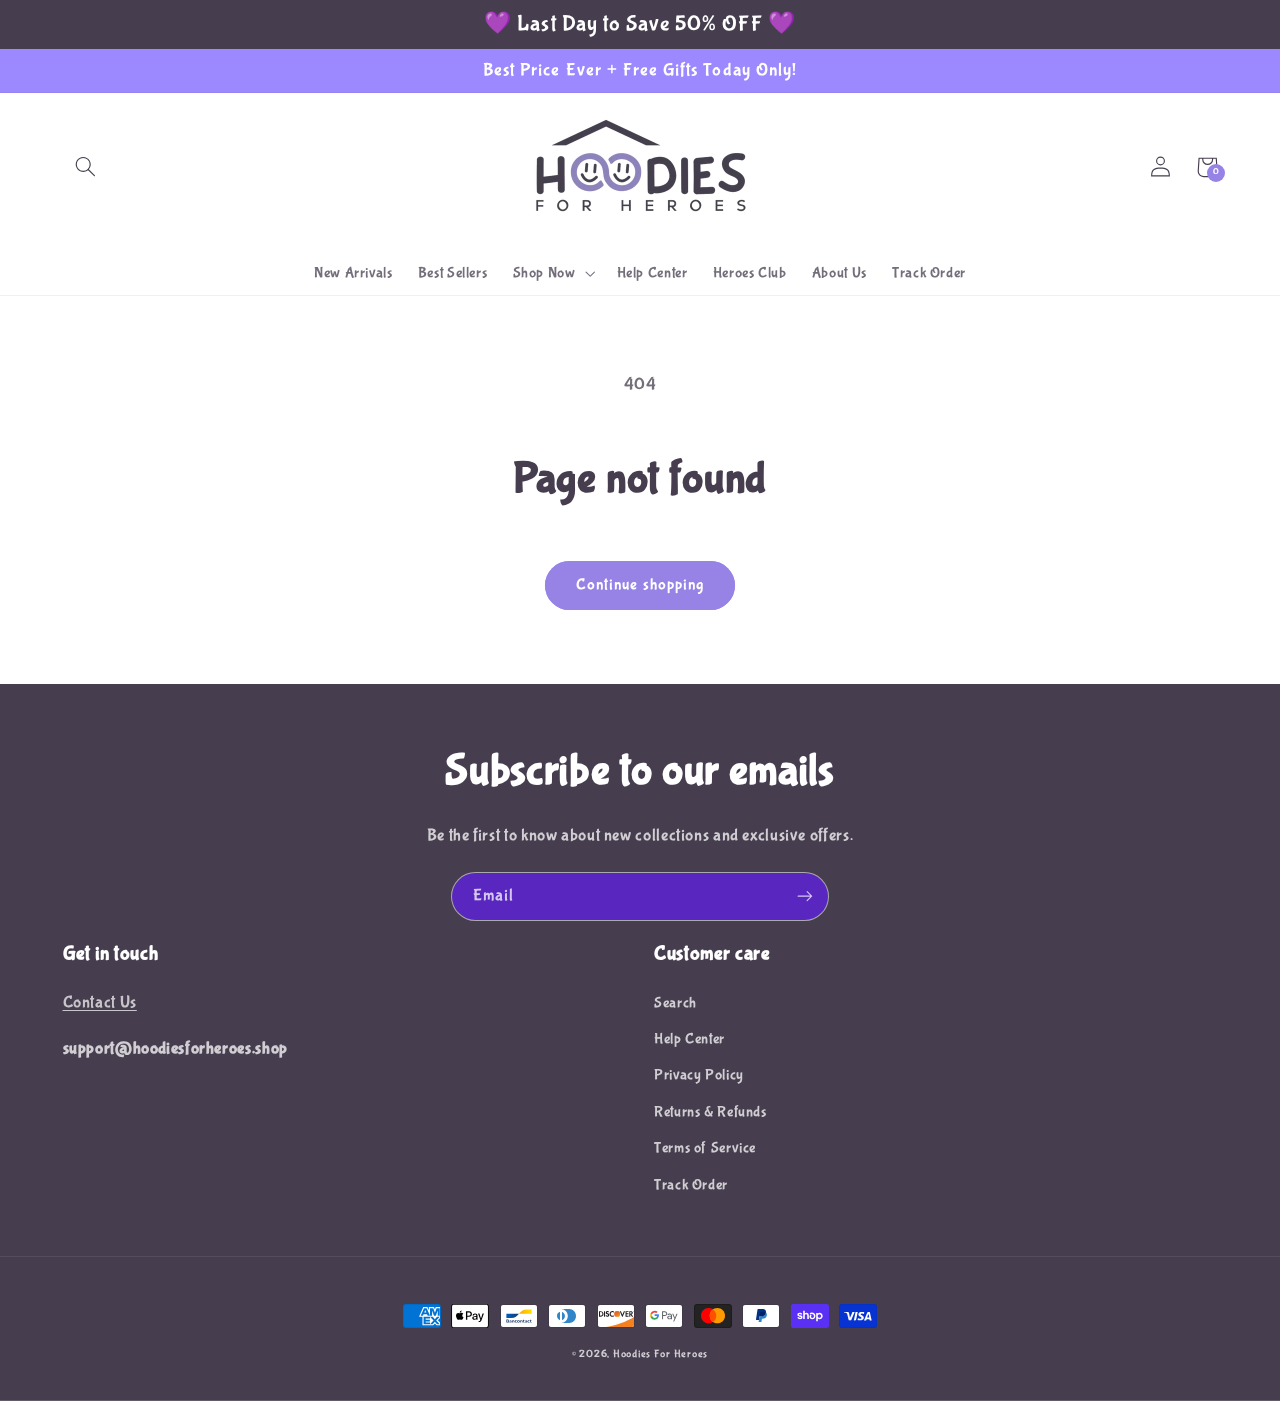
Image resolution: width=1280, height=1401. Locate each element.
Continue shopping (640, 585)
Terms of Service (705, 1148)
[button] (86, 167)
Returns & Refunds (710, 1112)
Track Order (691, 1185)
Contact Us (100, 1002)
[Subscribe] (805, 896)
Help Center (689, 1039)
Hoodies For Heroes (660, 1354)
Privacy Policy (699, 1075)
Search (675, 1003)
